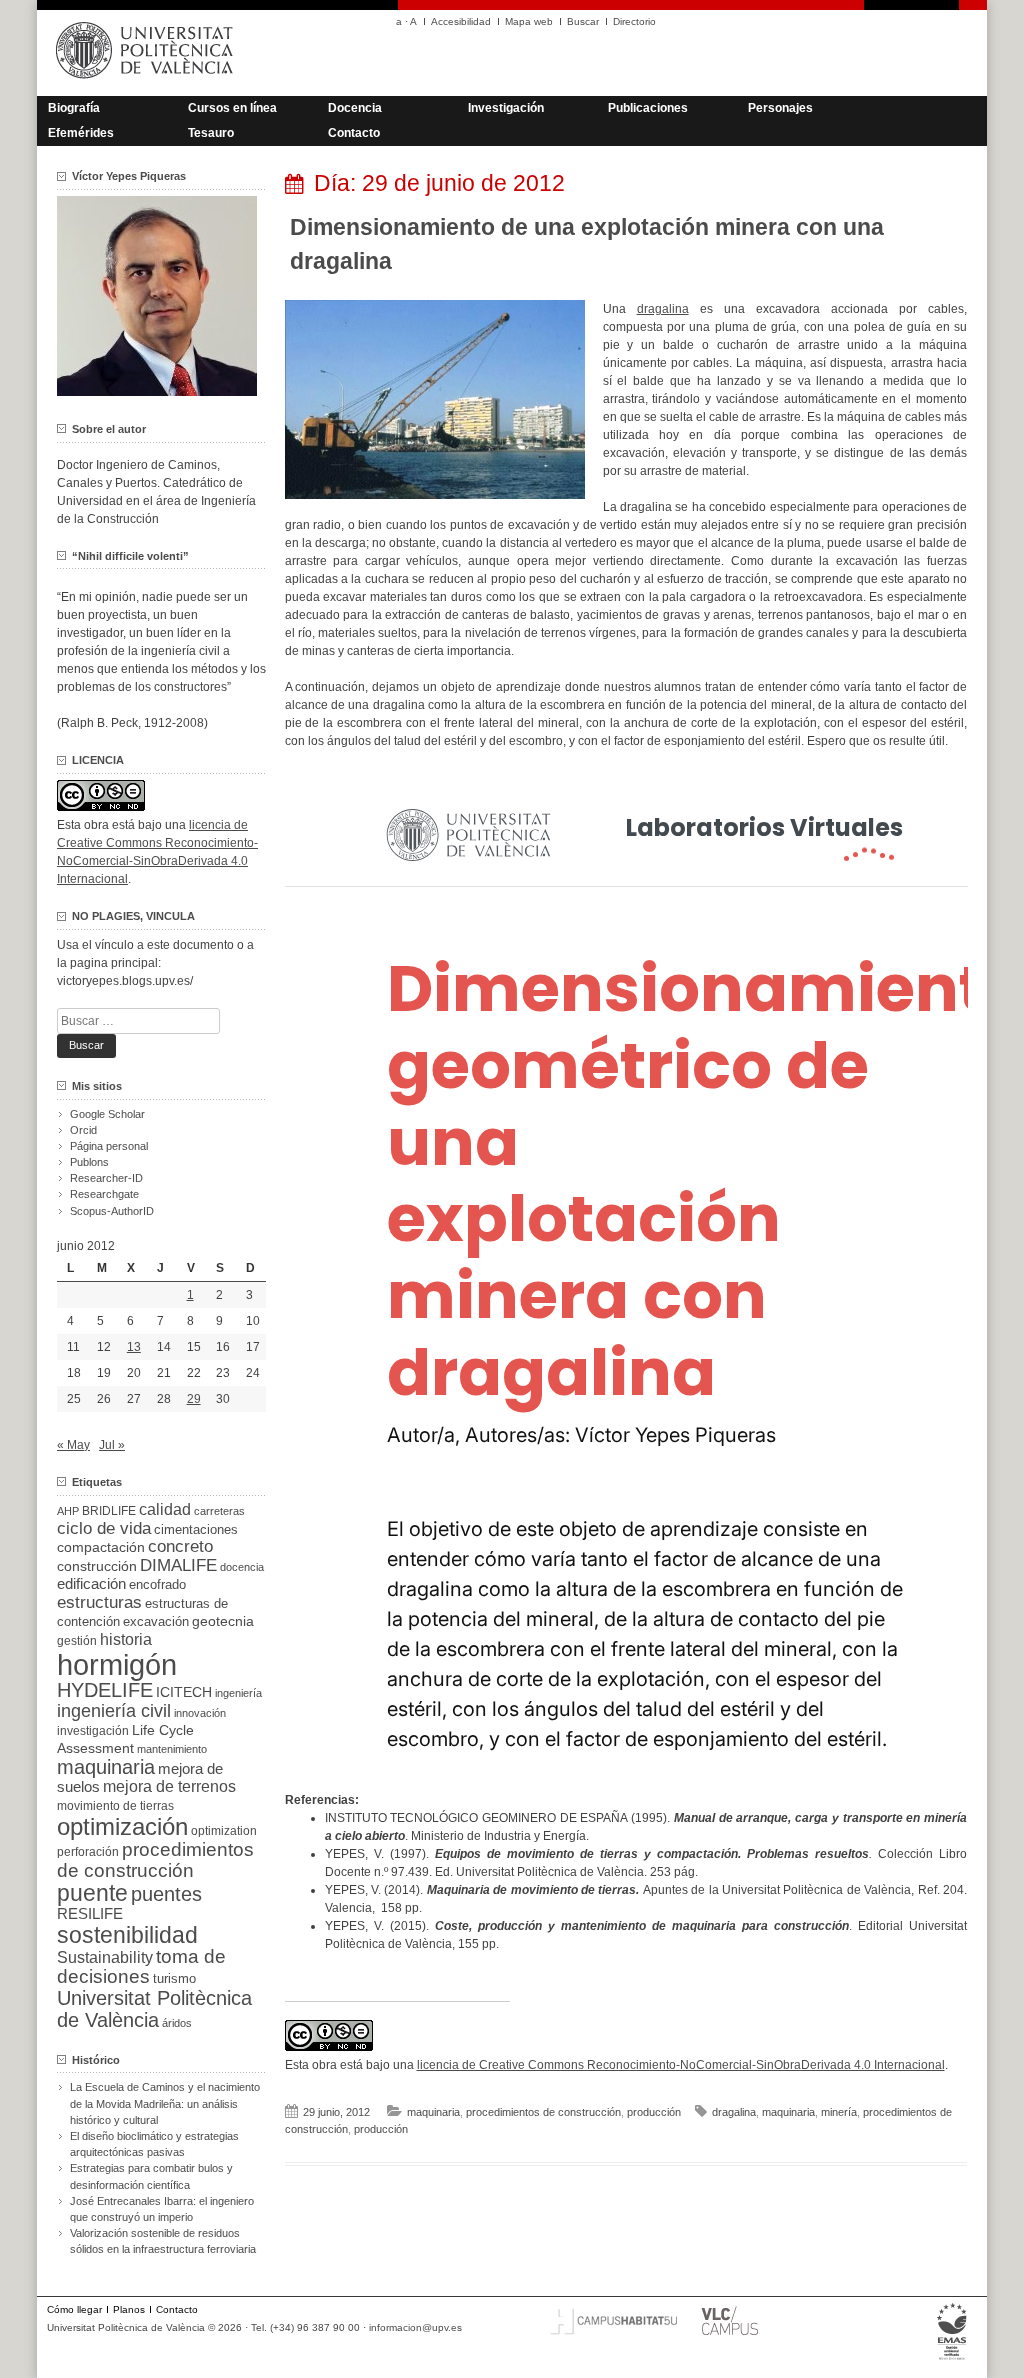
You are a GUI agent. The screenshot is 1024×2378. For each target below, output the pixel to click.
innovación (200, 1713)
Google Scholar (107, 1114)
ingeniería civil (114, 1710)
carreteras (219, 1511)
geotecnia (223, 1621)
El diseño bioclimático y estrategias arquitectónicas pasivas (154, 2144)
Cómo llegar (74, 2309)
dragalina (663, 309)
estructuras (99, 1602)
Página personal (109, 1146)
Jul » (112, 1445)
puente (92, 1893)
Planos (129, 2309)
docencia (242, 1567)
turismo (174, 1979)
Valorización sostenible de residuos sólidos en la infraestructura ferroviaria (163, 2241)
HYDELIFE (105, 1690)
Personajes (780, 108)
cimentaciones (196, 1529)
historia (126, 1639)
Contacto (354, 133)
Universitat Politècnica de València (154, 2009)
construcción (97, 1566)
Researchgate (104, 1194)
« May (73, 1445)
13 (134, 1347)
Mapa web (529, 21)
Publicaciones (648, 108)
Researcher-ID (106, 1178)
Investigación (506, 108)
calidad (165, 1509)
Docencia (355, 108)
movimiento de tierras (115, 1806)
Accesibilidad (461, 21)
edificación (91, 1583)
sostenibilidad (127, 1935)
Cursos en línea (232, 108)
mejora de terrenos (169, 1786)
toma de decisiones (141, 1966)
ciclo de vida (104, 1528)
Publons (89, 1162)
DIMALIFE (178, 1565)
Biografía (74, 108)
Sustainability (105, 1957)
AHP (68, 1511)
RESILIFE (90, 1913)
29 (194, 1399)
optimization (224, 1831)
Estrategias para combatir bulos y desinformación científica (151, 2176)
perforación (88, 1852)
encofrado (157, 1584)
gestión (77, 1640)
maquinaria (433, 2112)
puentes (166, 1894)
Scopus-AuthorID (112, 1211)
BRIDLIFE (109, 1510)
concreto (180, 1546)
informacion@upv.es (415, 2327)
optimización (122, 1826)
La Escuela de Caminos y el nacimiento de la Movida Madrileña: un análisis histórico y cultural (165, 2103)
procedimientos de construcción (543, 2112)
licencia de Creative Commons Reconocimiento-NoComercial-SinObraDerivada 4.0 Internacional (681, 2065)
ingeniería (238, 1693)
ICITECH (184, 1692)
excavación (156, 1621)
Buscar (583, 21)
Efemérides (81, 133)
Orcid (83, 1130)
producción (654, 2112)
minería (839, 2112)
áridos (177, 2023)
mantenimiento (172, 1749)
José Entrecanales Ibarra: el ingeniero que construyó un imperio (162, 2209)
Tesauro (211, 133)
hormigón (117, 1664)
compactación (101, 1547)
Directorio (634, 21)
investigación (93, 1731)
